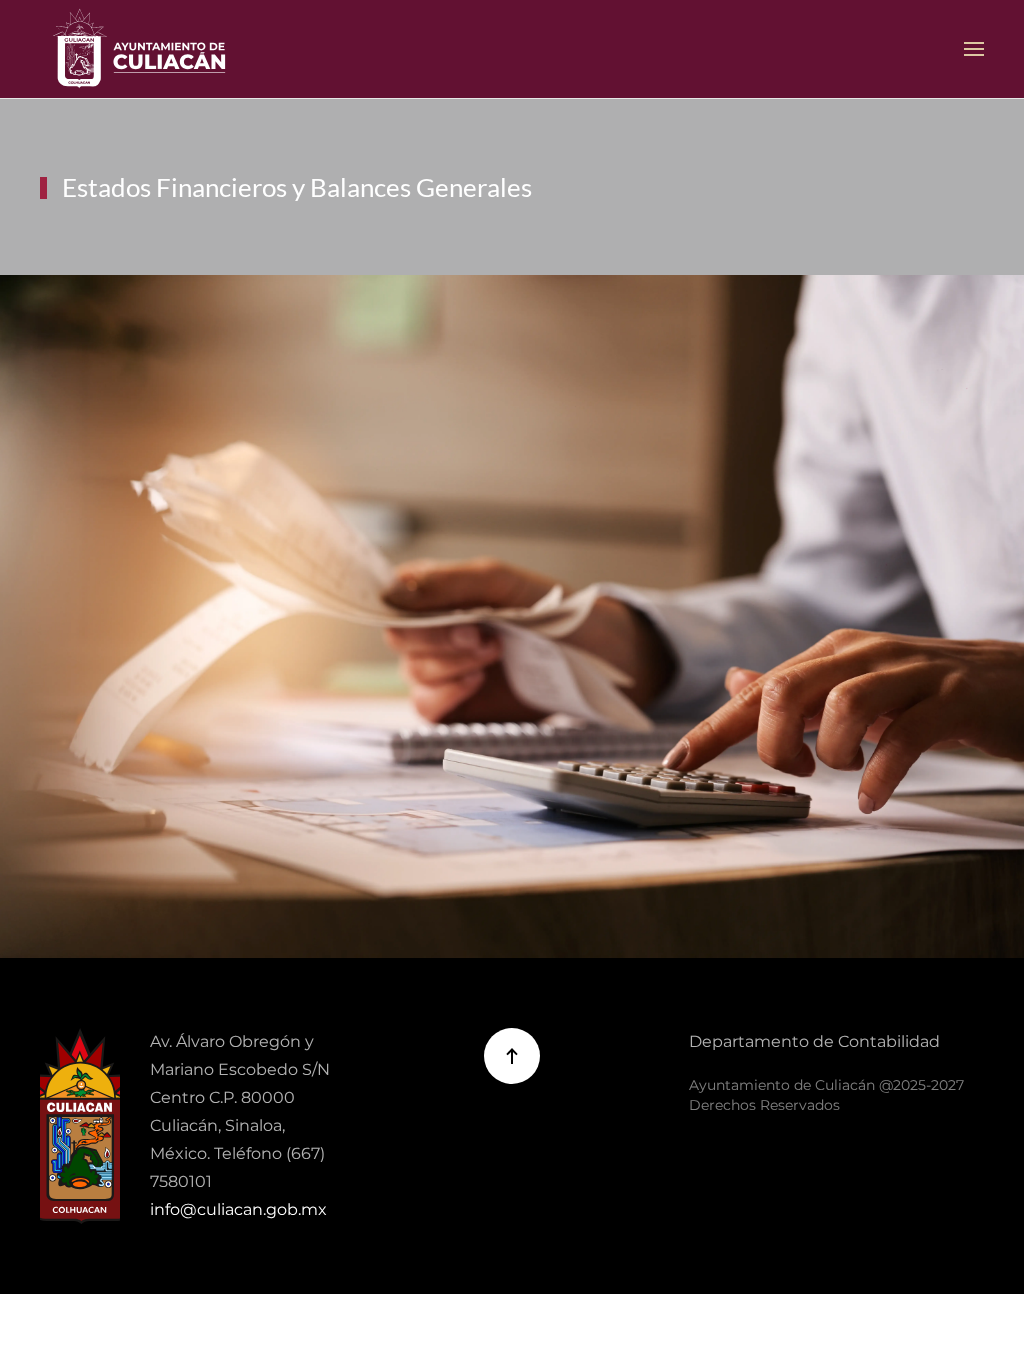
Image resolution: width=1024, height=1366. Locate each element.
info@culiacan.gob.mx (238, 1209)
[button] (974, 49)
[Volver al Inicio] (140, 49)
